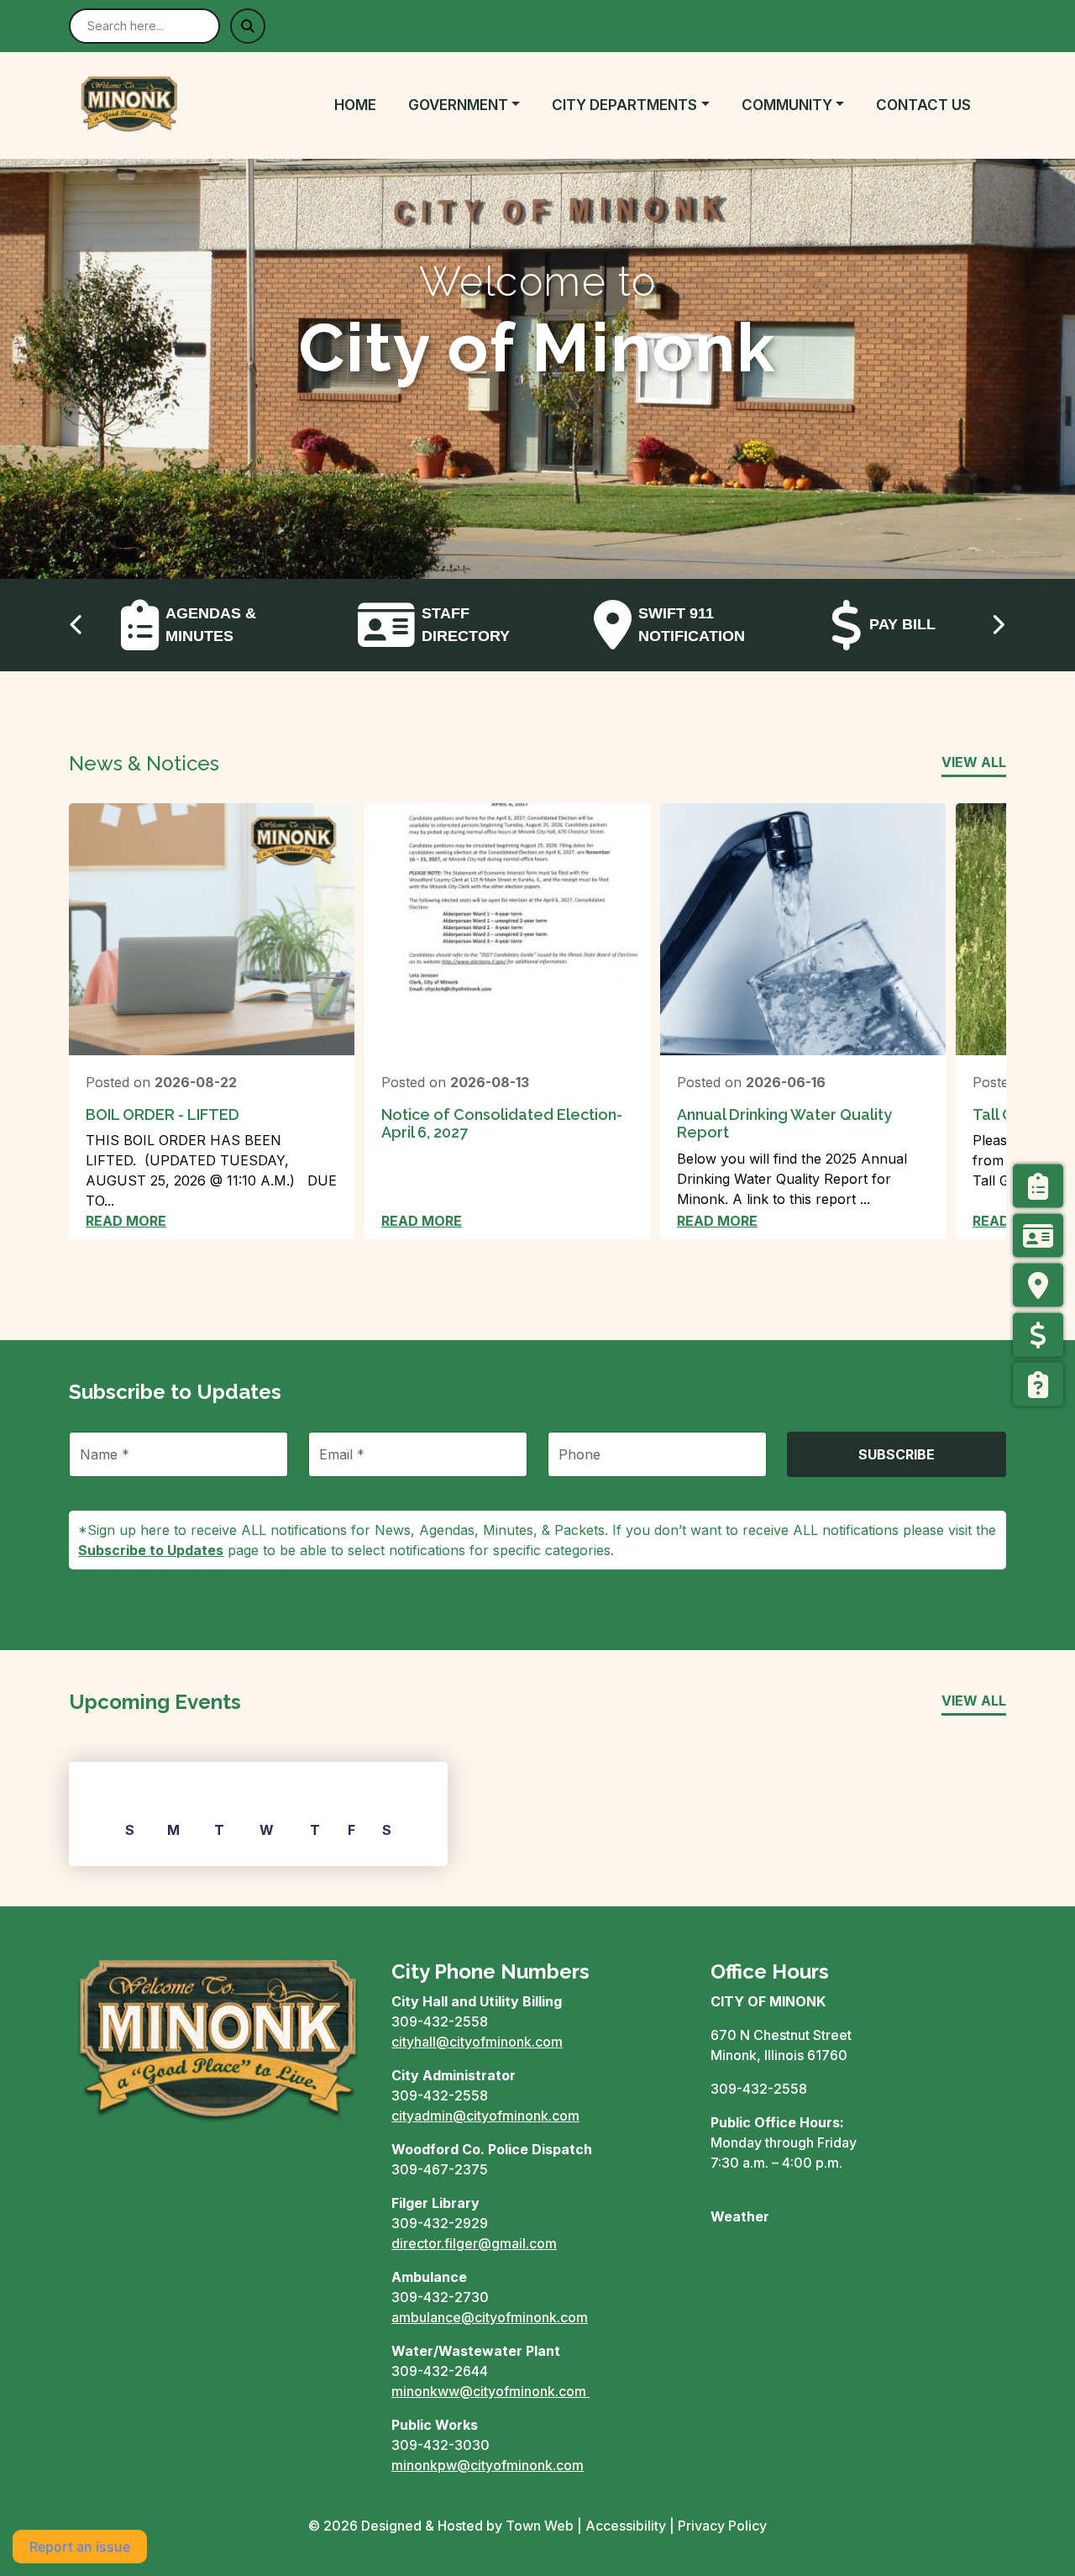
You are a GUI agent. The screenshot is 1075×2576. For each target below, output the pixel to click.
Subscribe (897, 1454)
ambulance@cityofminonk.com (490, 2317)
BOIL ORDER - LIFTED (163, 1115)
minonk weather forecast (799, 2284)
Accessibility (626, 2526)
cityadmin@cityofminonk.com (485, 2116)
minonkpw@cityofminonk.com (488, 2465)
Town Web (540, 2526)
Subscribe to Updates (151, 1550)
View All (974, 762)
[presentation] (77, 625)
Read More (126, 1221)
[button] (473, 106)
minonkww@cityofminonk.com (489, 2391)
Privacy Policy (722, 2526)
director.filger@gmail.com (474, 2243)
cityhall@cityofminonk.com (477, 2042)
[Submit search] (248, 26)
